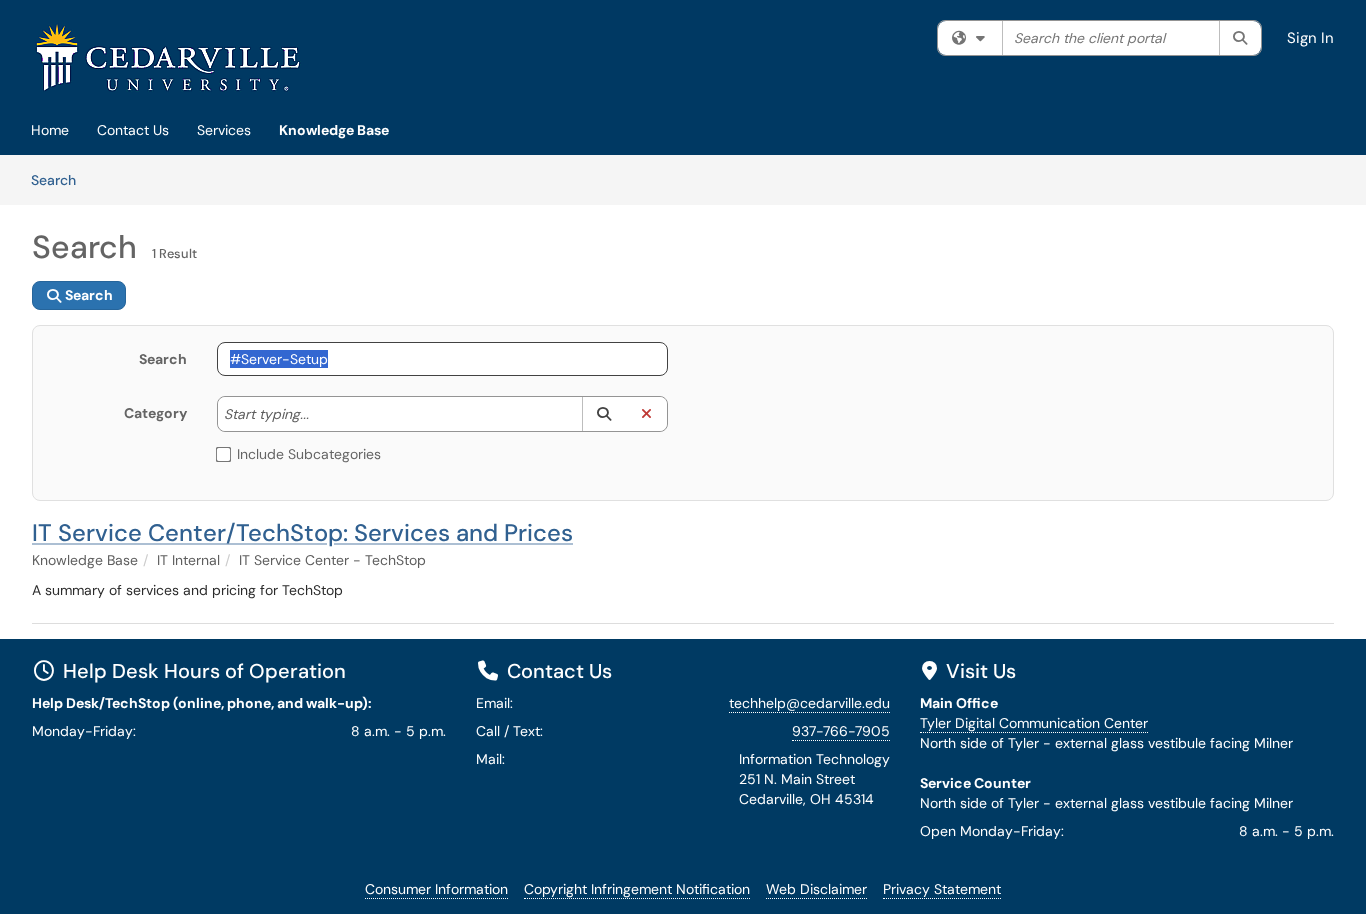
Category (155, 413)
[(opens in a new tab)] (168, 57)
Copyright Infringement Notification (637, 889)
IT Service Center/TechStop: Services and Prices (302, 532)
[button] (603, 414)
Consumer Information (436, 889)
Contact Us (133, 130)
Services (224, 130)
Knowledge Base (334, 130)
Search (60, 179)
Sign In (1310, 38)
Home (50, 130)
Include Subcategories (309, 454)
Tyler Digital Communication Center (1034, 723)
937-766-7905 (841, 731)
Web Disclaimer (816, 889)
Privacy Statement (942, 889)
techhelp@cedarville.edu (809, 703)
